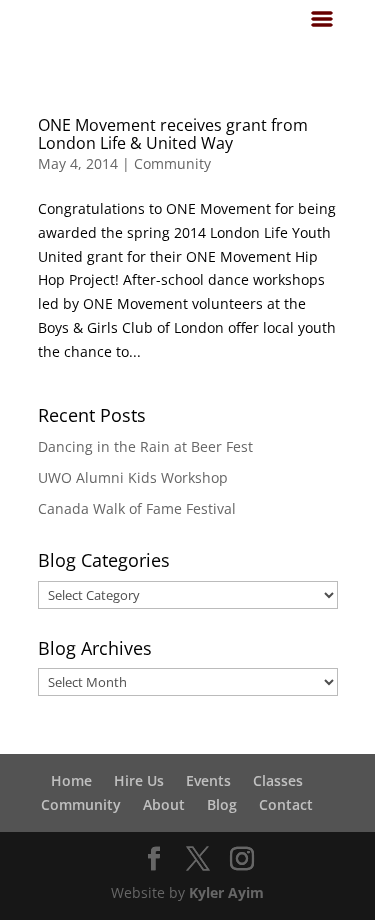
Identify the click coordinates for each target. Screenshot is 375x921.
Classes (278, 780)
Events (208, 780)
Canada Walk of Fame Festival (137, 508)
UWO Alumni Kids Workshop (133, 477)
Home (71, 780)
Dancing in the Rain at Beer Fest (145, 446)
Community (172, 163)
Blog (222, 804)
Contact (286, 804)
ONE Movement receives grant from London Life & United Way (173, 134)
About (164, 804)
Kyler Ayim (226, 892)
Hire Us (139, 780)
